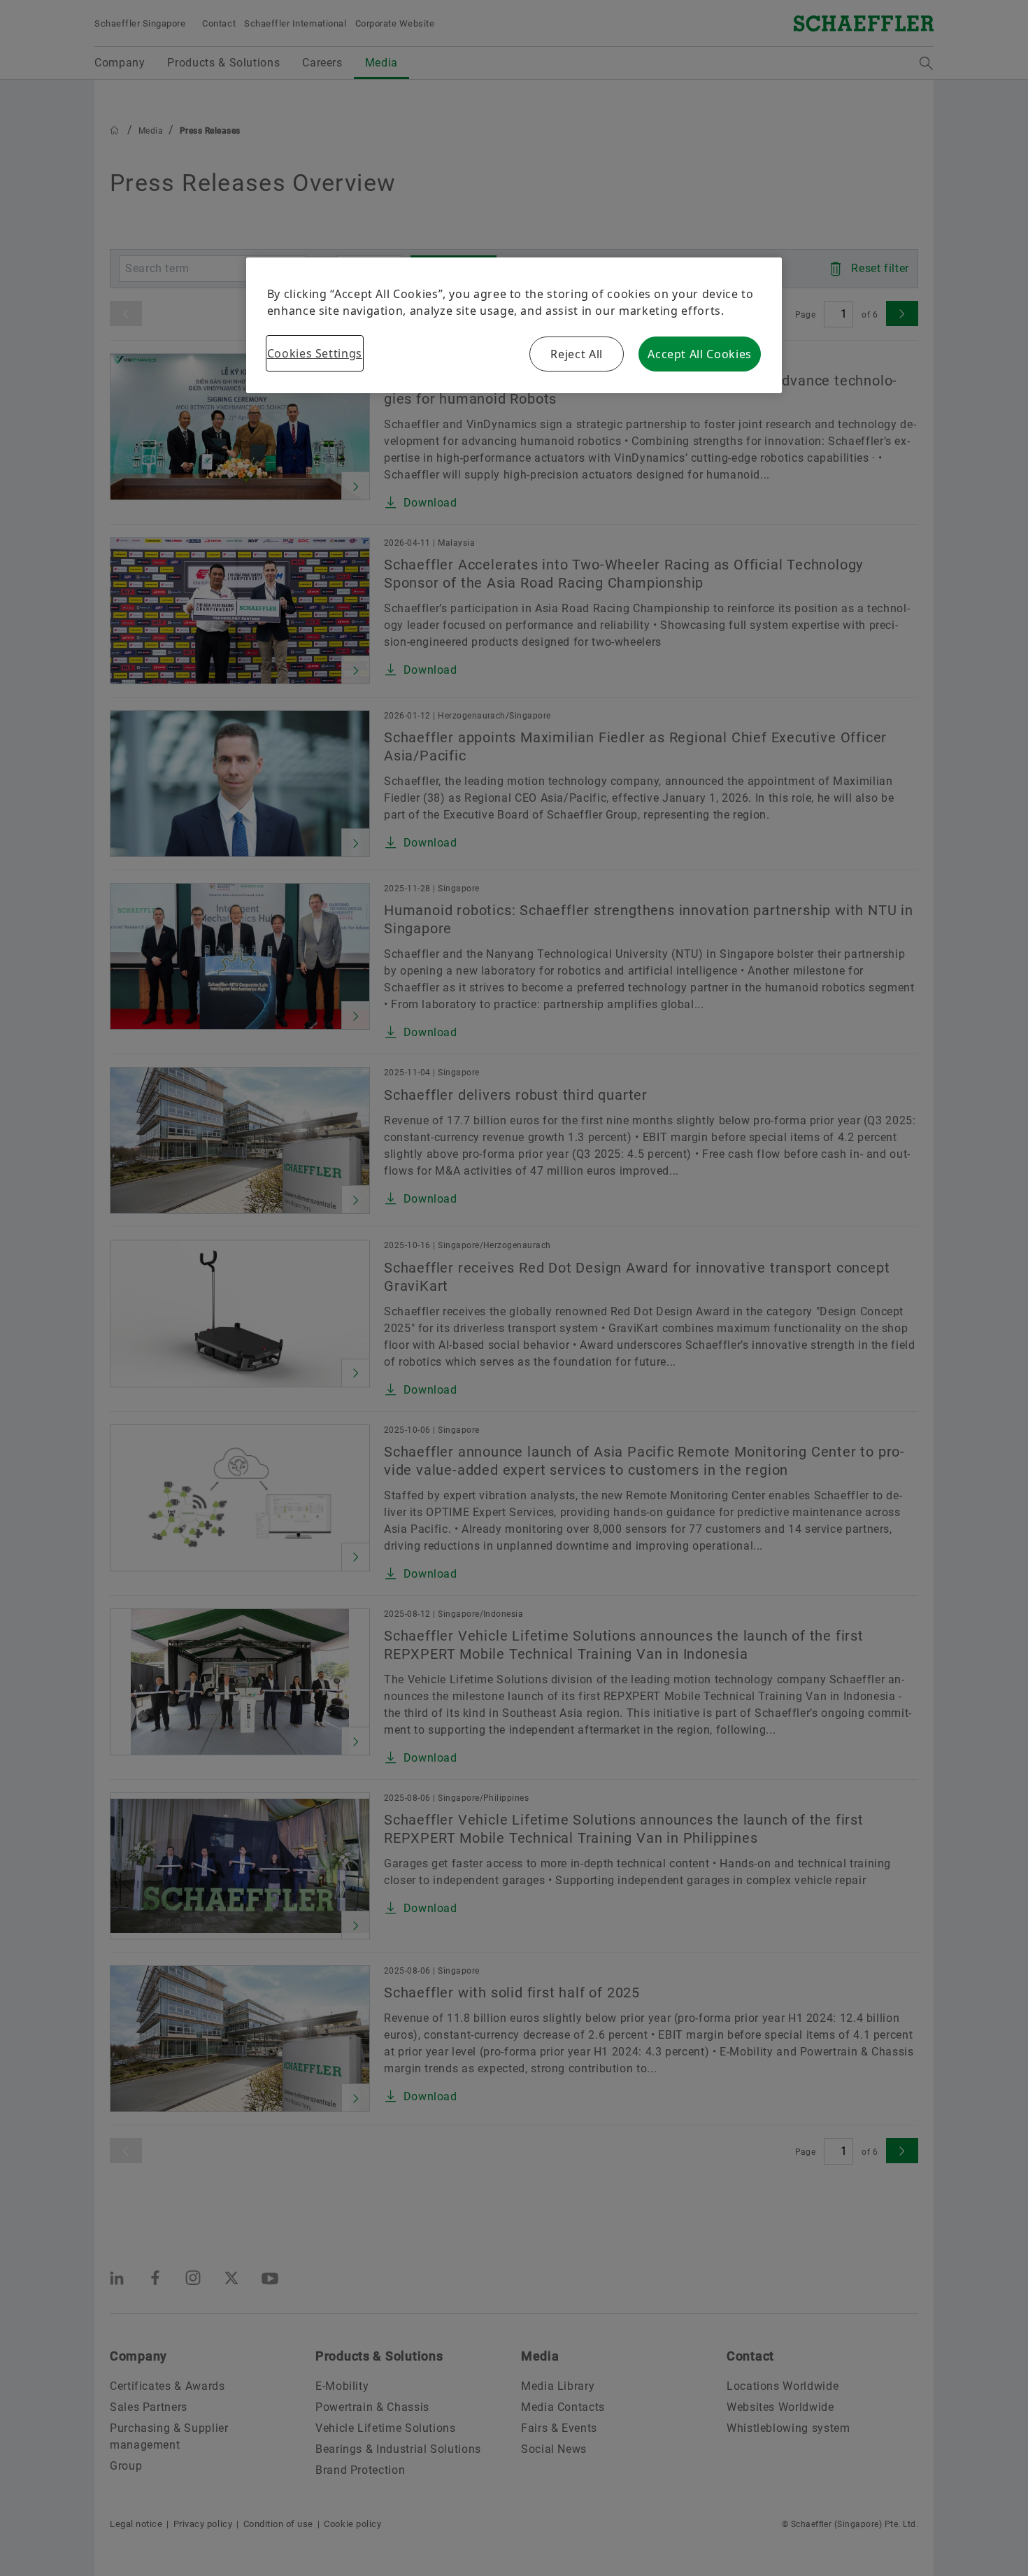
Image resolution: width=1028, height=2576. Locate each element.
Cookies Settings (315, 353)
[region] (514, 325)
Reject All (576, 354)
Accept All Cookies (700, 354)
